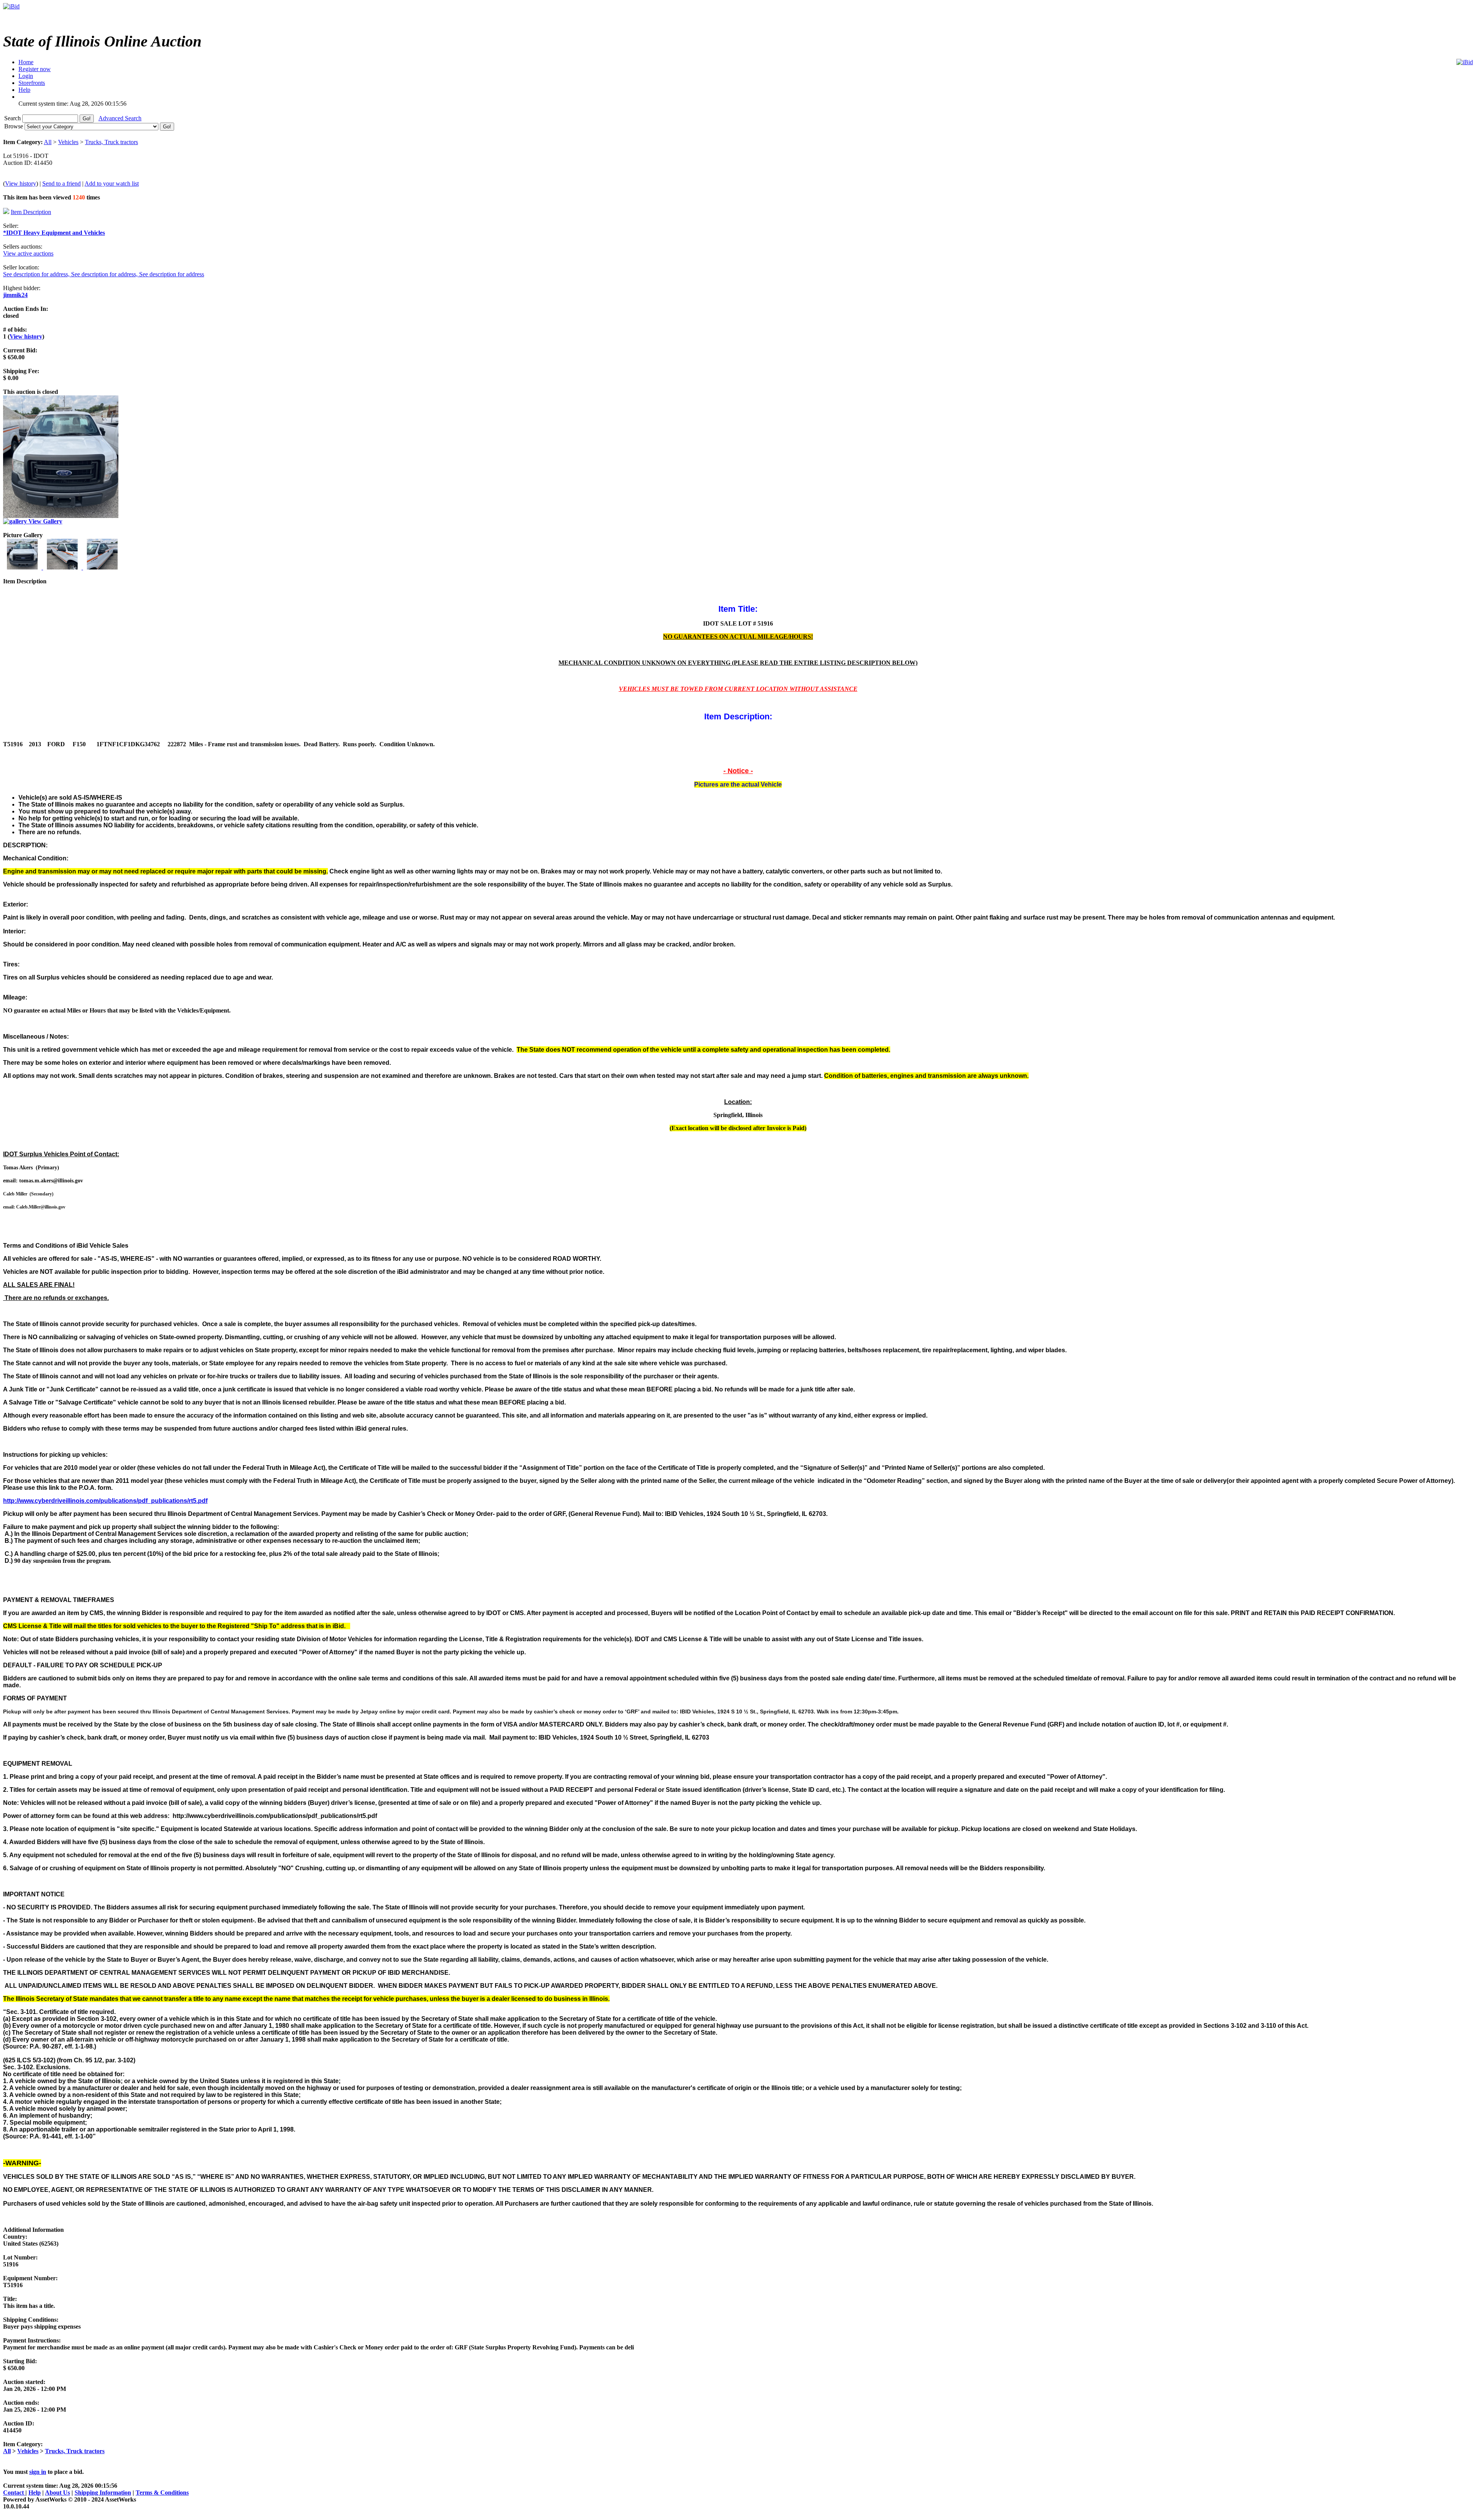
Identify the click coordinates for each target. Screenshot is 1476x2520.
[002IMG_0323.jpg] (63, 567)
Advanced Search (120, 118)
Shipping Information (103, 2493)
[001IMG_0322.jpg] (23, 567)
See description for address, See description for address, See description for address (104, 274)
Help (35, 2493)
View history (21, 183)
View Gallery (45, 521)
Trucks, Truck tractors (111, 142)
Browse (14, 126)
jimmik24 (15, 295)
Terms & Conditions (162, 2493)
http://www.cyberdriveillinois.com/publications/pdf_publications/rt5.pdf (105, 1501)
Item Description (31, 212)
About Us (57, 2493)
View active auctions (28, 253)
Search (13, 118)
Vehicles (68, 142)
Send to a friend (61, 183)
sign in (38, 2472)
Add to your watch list (112, 183)
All (48, 142)
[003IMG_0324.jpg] (102, 567)
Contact (14, 2493)
